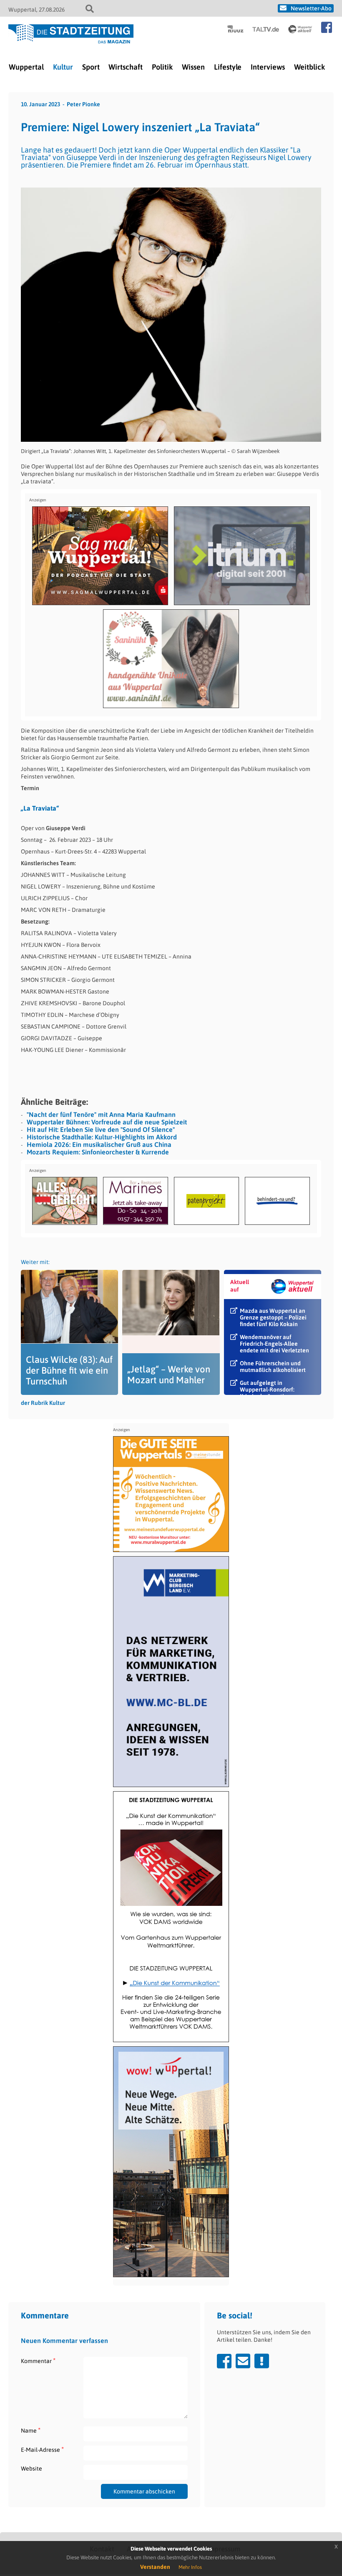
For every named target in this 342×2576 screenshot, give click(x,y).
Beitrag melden (262, 2361)
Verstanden (155, 2567)
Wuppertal (26, 67)
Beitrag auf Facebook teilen (224, 2361)
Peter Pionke (83, 104)
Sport (91, 67)
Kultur (63, 67)
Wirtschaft (126, 67)
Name (31, 2430)
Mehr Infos (190, 2567)
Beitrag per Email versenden (243, 2361)
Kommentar (38, 2361)
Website (31, 2468)
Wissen (193, 67)
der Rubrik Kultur (43, 1403)
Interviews (268, 67)
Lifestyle (228, 67)
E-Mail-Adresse (42, 2450)
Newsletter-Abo (311, 8)
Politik (162, 67)
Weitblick (309, 67)
